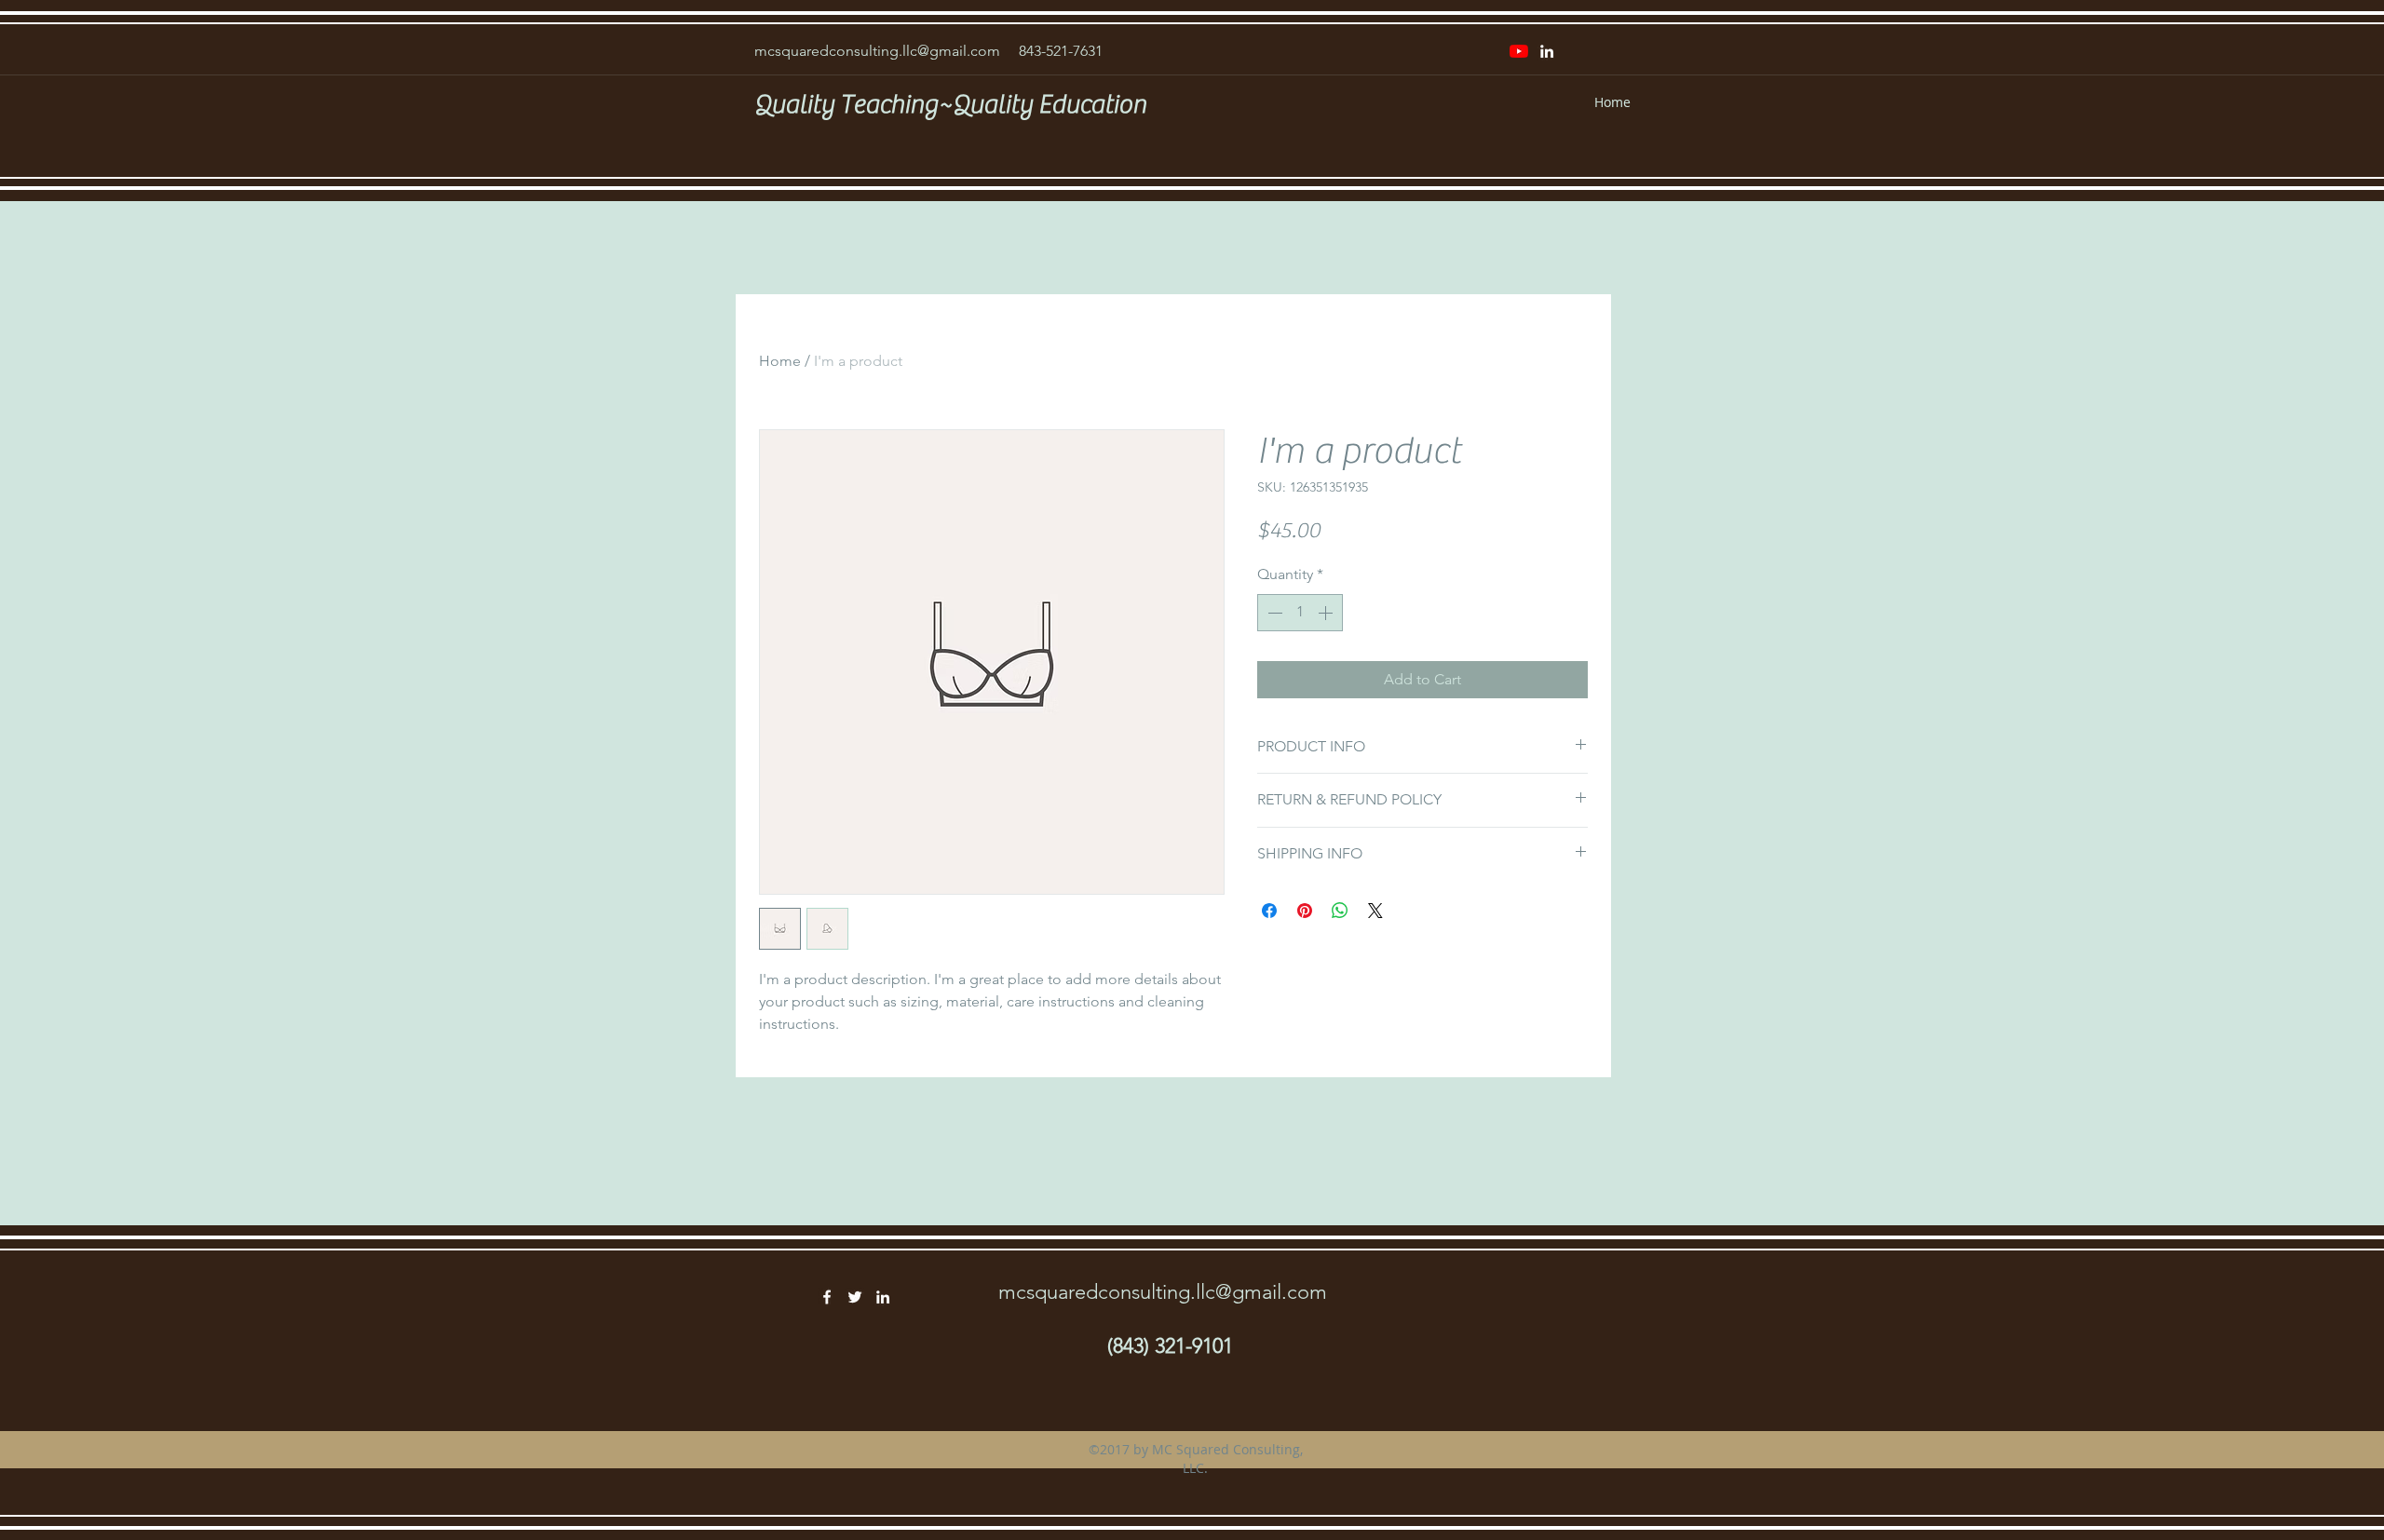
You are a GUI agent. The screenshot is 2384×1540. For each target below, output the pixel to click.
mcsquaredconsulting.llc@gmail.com (877, 51)
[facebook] (827, 1297)
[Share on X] (1375, 911)
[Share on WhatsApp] (1340, 911)
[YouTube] (1519, 51)
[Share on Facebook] (1269, 911)
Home (780, 361)
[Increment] (1327, 613)
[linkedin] (1547, 51)
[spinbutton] (1300, 613)
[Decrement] (1273, 613)
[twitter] (855, 1297)
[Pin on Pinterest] (1305, 911)
